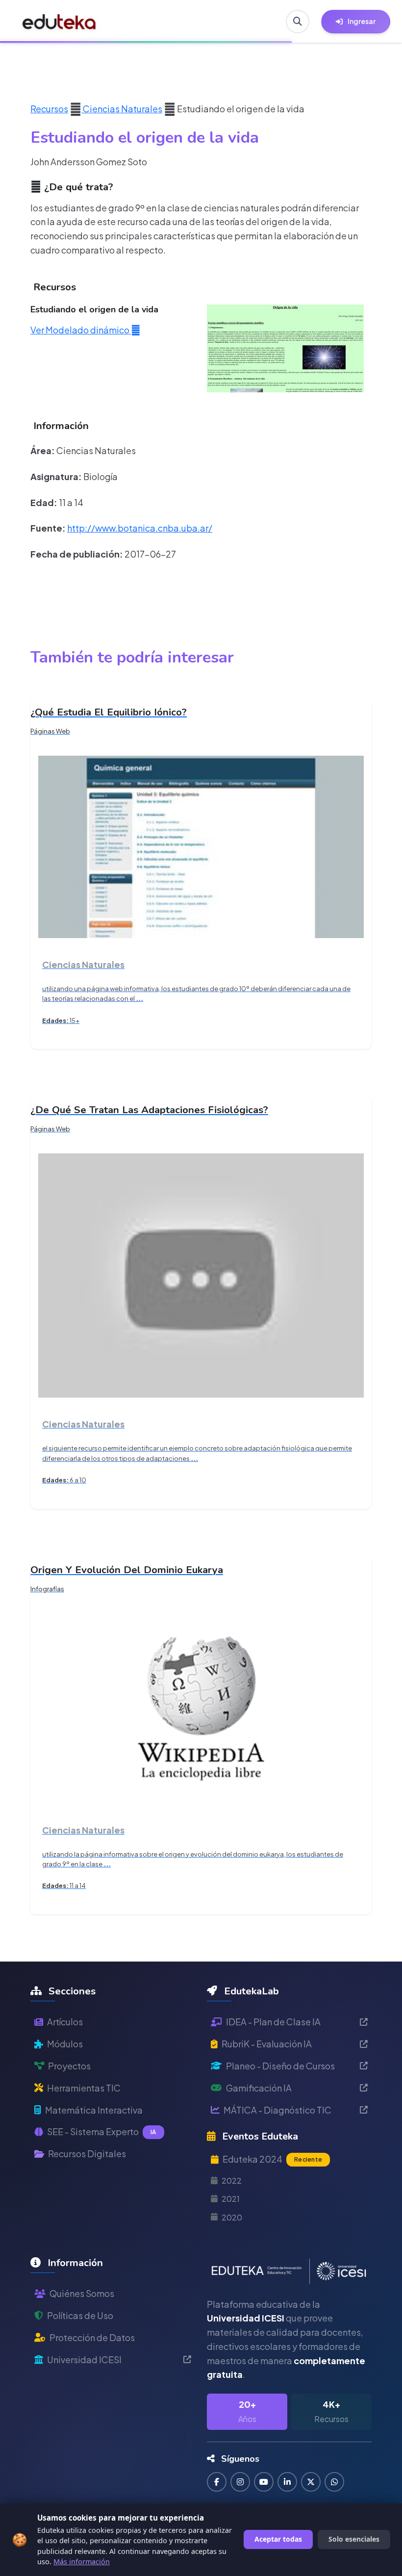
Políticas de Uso (80, 2315)
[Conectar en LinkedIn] (287, 2482)
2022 (232, 2181)
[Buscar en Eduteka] (298, 22)
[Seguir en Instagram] (240, 2482)
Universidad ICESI (84, 2359)
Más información (82, 2562)
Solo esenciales (354, 2539)
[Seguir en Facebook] (217, 2482)
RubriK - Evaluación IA (267, 2044)
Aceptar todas (278, 2539)
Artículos (65, 2022)
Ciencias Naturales (122, 109)
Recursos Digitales (87, 2154)
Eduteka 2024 (272, 2159)
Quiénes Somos (82, 2293)
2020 (232, 2217)
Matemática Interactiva (94, 2110)
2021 (231, 2199)
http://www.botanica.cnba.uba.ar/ (140, 528)
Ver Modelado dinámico (81, 330)
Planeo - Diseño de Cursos (280, 2066)
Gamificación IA (259, 2088)
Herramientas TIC (84, 2088)
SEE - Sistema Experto (102, 2131)
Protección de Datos (92, 2337)
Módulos (65, 2044)
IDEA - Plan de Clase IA (273, 2022)
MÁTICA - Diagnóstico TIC (277, 2110)
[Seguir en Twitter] (311, 2482)
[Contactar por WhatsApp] (334, 2482)
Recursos (49, 109)
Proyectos (69, 2066)
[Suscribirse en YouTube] (264, 2482)
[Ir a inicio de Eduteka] (59, 22)
